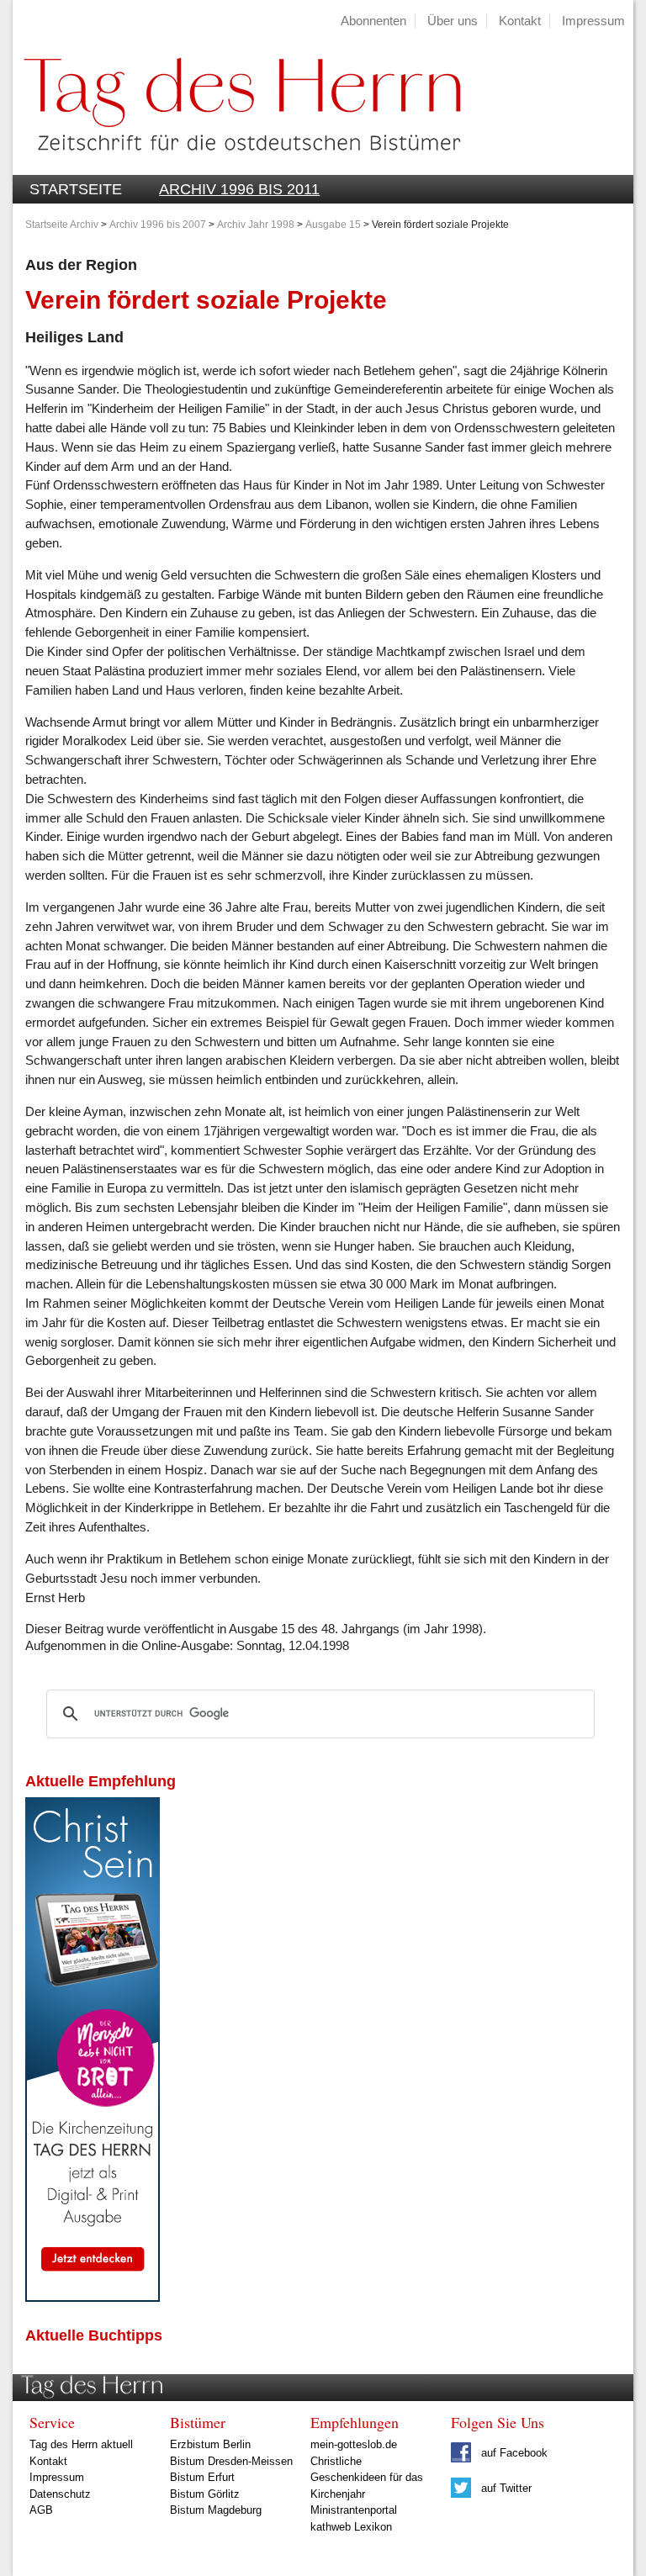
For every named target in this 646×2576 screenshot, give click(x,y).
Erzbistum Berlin (210, 2444)
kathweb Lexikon (351, 2527)
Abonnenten (373, 21)
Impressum (593, 21)
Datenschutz (60, 2494)
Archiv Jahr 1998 (256, 225)
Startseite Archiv (62, 225)
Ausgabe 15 (333, 225)
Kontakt (520, 21)
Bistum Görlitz (205, 2494)
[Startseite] (236, 165)
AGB (41, 2510)
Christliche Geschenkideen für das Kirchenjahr (367, 2478)
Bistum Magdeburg (216, 2510)
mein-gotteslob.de (354, 2444)
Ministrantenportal (354, 2510)
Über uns (453, 21)
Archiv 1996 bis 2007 (158, 225)
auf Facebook (513, 2453)
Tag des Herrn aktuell (81, 2444)
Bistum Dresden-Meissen (231, 2461)
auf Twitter (505, 2488)
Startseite (76, 189)
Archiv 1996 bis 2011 (239, 189)
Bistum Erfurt (202, 2477)
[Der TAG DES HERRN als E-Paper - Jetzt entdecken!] (93, 2297)
